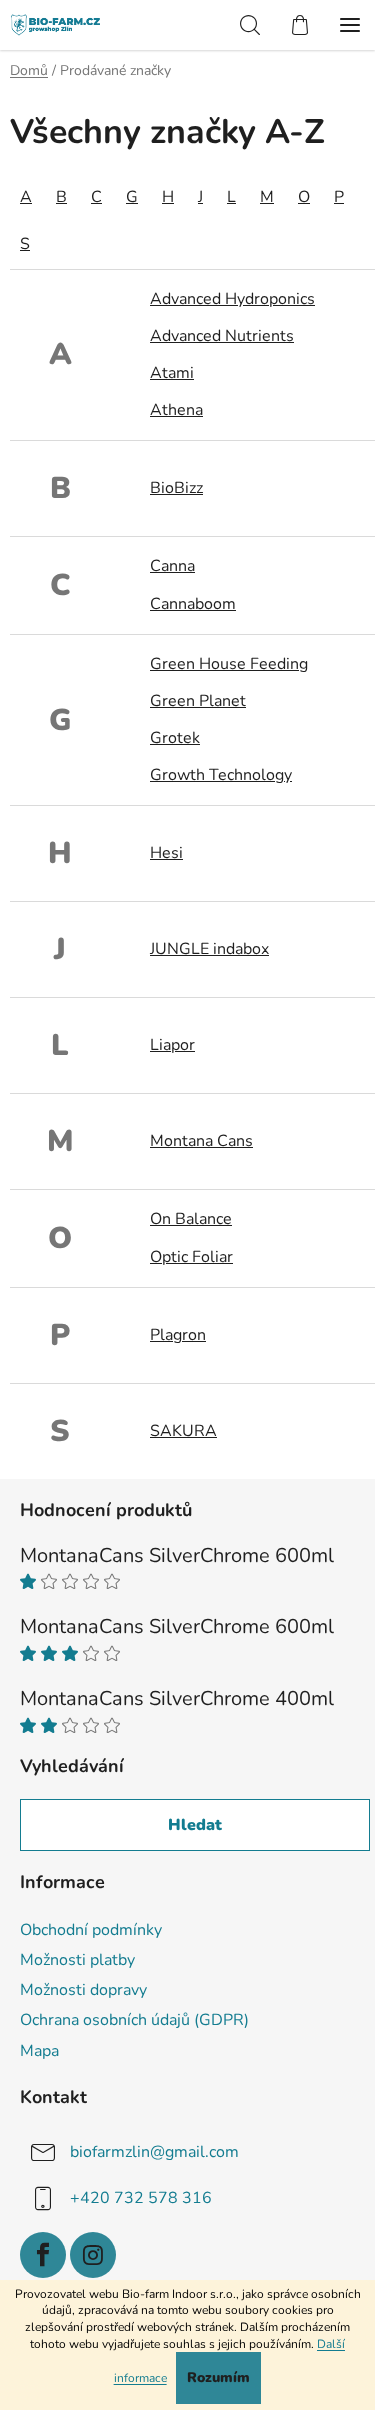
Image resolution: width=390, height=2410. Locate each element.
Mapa (39, 2051)
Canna (172, 566)
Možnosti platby (77, 1960)
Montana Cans (201, 1141)
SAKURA (183, 1431)
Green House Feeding (229, 664)
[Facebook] (43, 2255)
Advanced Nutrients (222, 336)
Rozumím (218, 2377)
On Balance (191, 1219)
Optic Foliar (191, 1257)
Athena (176, 410)
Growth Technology (221, 775)
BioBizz (176, 488)
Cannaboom (193, 604)
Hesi (166, 853)
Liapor (172, 1045)
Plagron (178, 1335)
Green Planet (198, 701)
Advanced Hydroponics (232, 299)
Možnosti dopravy (83, 1990)
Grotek (175, 738)
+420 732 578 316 (141, 2197)
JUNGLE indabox (209, 949)
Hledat (195, 1825)
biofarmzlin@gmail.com (154, 2151)
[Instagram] (93, 2255)
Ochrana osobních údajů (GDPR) (134, 2020)
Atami (172, 373)
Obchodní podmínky (91, 1930)
